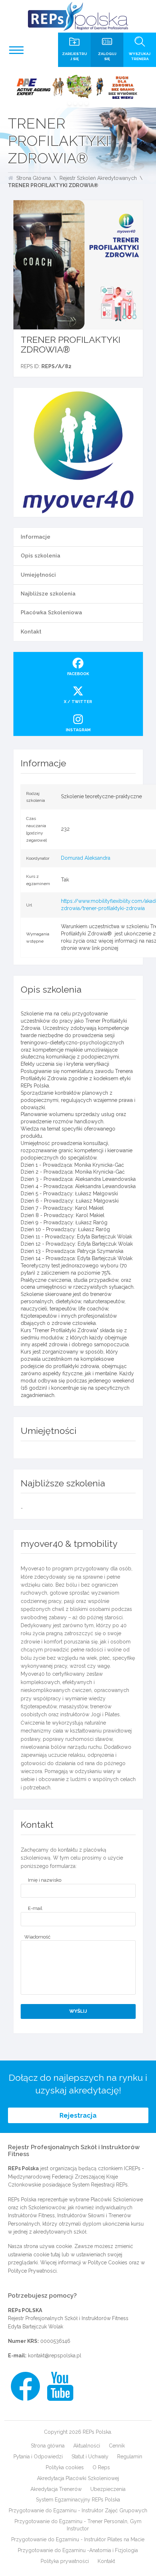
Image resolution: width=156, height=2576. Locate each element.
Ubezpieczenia (108, 2489)
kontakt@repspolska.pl (55, 2356)
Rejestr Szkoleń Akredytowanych (98, 178)
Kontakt (31, 632)
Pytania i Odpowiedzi (38, 2457)
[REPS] (78, 16)
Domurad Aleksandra (86, 858)
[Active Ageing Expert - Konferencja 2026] (78, 87)
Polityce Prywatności (32, 2271)
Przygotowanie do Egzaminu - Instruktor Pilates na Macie (78, 2539)
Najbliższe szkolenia (48, 594)
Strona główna (48, 2446)
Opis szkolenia (40, 556)
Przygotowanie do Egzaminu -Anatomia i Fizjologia (78, 2550)
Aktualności (87, 2446)
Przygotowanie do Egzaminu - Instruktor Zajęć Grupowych (78, 2510)
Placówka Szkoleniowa (51, 613)
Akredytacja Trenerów (56, 2489)
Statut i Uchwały (90, 2457)
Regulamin (130, 2457)
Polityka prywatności (65, 2561)
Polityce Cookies (108, 2263)
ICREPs (132, 2168)
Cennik (117, 2446)
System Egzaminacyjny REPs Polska (78, 2500)
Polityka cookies (65, 2467)
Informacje (36, 537)
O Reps (101, 2467)
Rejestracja (78, 2115)
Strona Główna (34, 178)
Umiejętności (38, 575)
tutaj (56, 2255)
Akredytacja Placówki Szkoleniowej (78, 2478)
